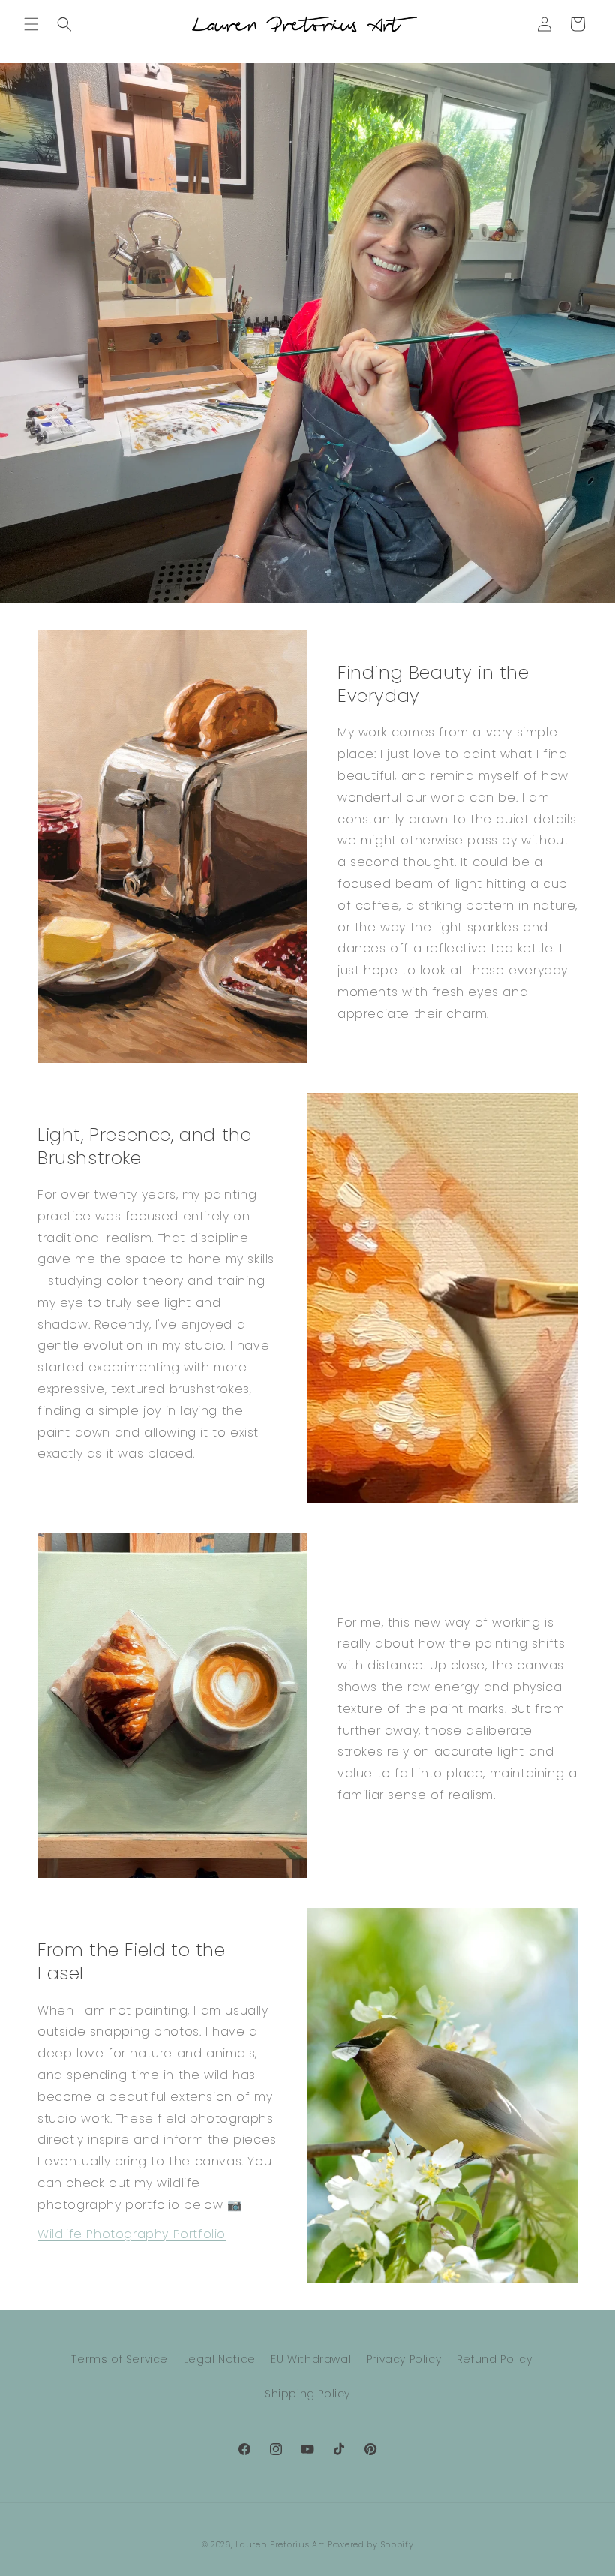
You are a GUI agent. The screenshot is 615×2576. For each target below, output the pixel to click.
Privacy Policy (404, 2359)
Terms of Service (120, 2359)
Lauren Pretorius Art (280, 2544)
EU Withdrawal (311, 2359)
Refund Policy (495, 2359)
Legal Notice (220, 2359)
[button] (31, 24)
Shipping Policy (307, 2394)
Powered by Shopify (371, 2544)
